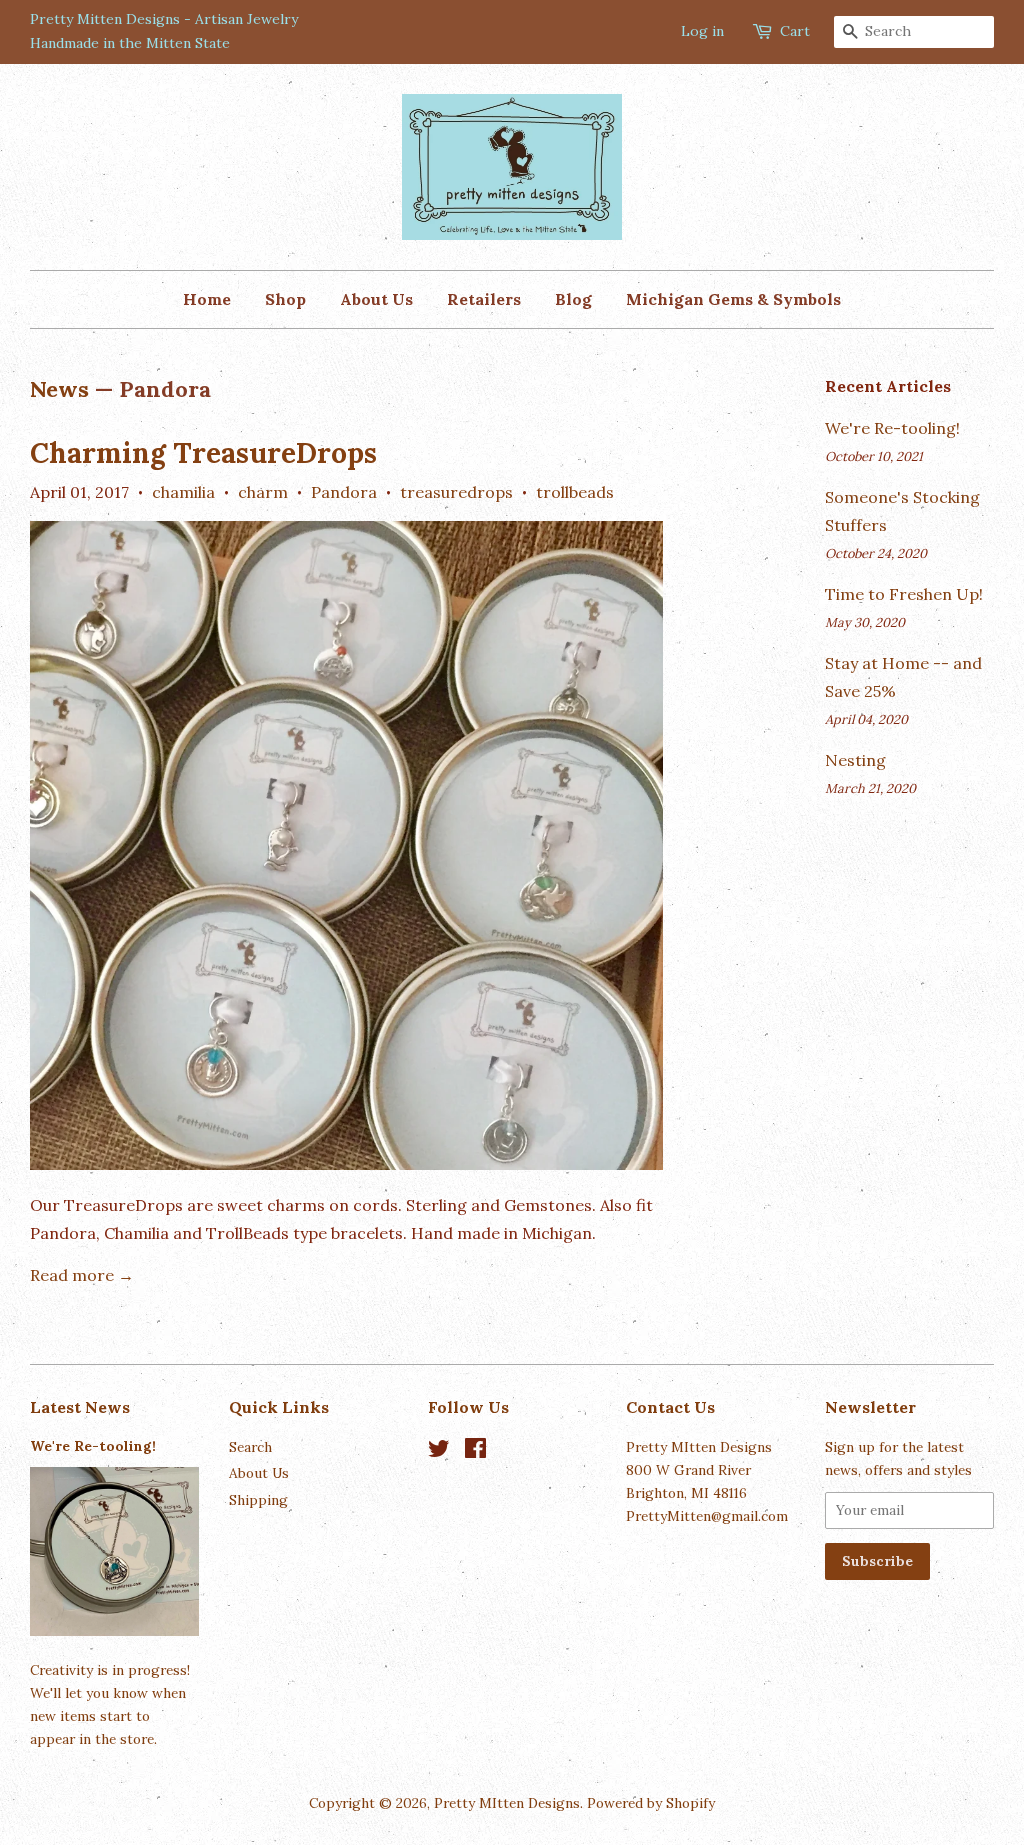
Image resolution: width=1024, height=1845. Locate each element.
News (59, 389)
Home (207, 299)
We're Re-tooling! (892, 428)
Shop (285, 299)
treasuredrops (456, 492)
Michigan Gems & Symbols (733, 299)
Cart (795, 31)
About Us (376, 299)
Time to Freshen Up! (904, 594)
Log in (702, 31)
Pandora (344, 492)
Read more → (82, 1275)
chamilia (183, 492)
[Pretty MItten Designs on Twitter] (439, 1452)
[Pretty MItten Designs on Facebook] (475, 1452)
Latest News (80, 1407)
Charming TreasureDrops (203, 453)
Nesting (855, 760)
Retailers (484, 299)
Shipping (258, 1500)
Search (250, 1447)
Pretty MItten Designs (507, 1803)
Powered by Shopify (651, 1803)
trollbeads (575, 492)
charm (263, 492)
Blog (573, 299)
